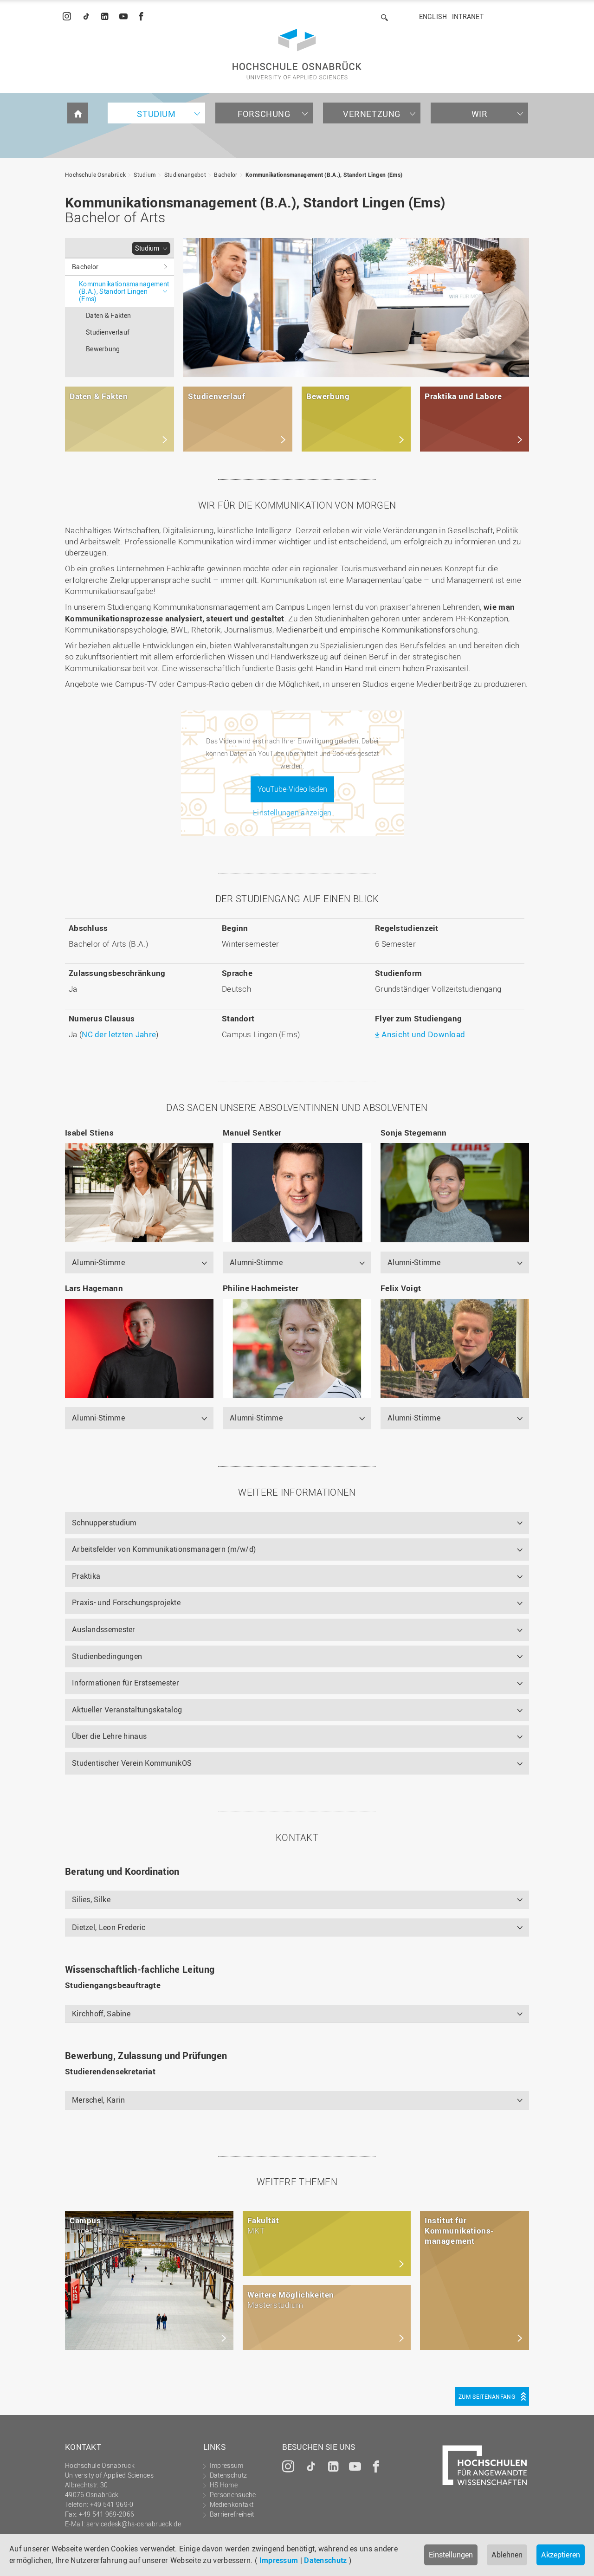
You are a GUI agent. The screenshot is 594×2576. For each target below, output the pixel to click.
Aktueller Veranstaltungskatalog (127, 1710)
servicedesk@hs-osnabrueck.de (133, 2524)
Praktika (86, 1576)
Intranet (468, 16)
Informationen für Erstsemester (126, 1683)
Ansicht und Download (423, 1034)
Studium (156, 114)
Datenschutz (325, 2560)
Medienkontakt (232, 2504)
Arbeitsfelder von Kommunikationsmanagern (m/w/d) (164, 1549)
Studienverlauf (108, 332)
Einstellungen (451, 2555)
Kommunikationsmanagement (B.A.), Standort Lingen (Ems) (324, 174)
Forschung (264, 114)
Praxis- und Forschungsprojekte (126, 1602)
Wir (480, 114)
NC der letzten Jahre (119, 1034)
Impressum (279, 2560)
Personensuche (233, 2495)
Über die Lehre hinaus (109, 1736)
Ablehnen (507, 2555)
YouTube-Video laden (292, 789)
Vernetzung (372, 114)
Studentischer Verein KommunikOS (132, 1763)
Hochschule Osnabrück (95, 174)
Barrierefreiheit (232, 2514)
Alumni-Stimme (98, 1262)
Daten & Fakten (108, 315)
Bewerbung (103, 349)
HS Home (224, 2485)
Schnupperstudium (104, 1523)
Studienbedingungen (107, 1656)
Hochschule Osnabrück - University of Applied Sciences (297, 54)
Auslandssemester (104, 1629)
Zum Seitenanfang (487, 2396)
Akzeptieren (561, 2555)
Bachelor (226, 174)
